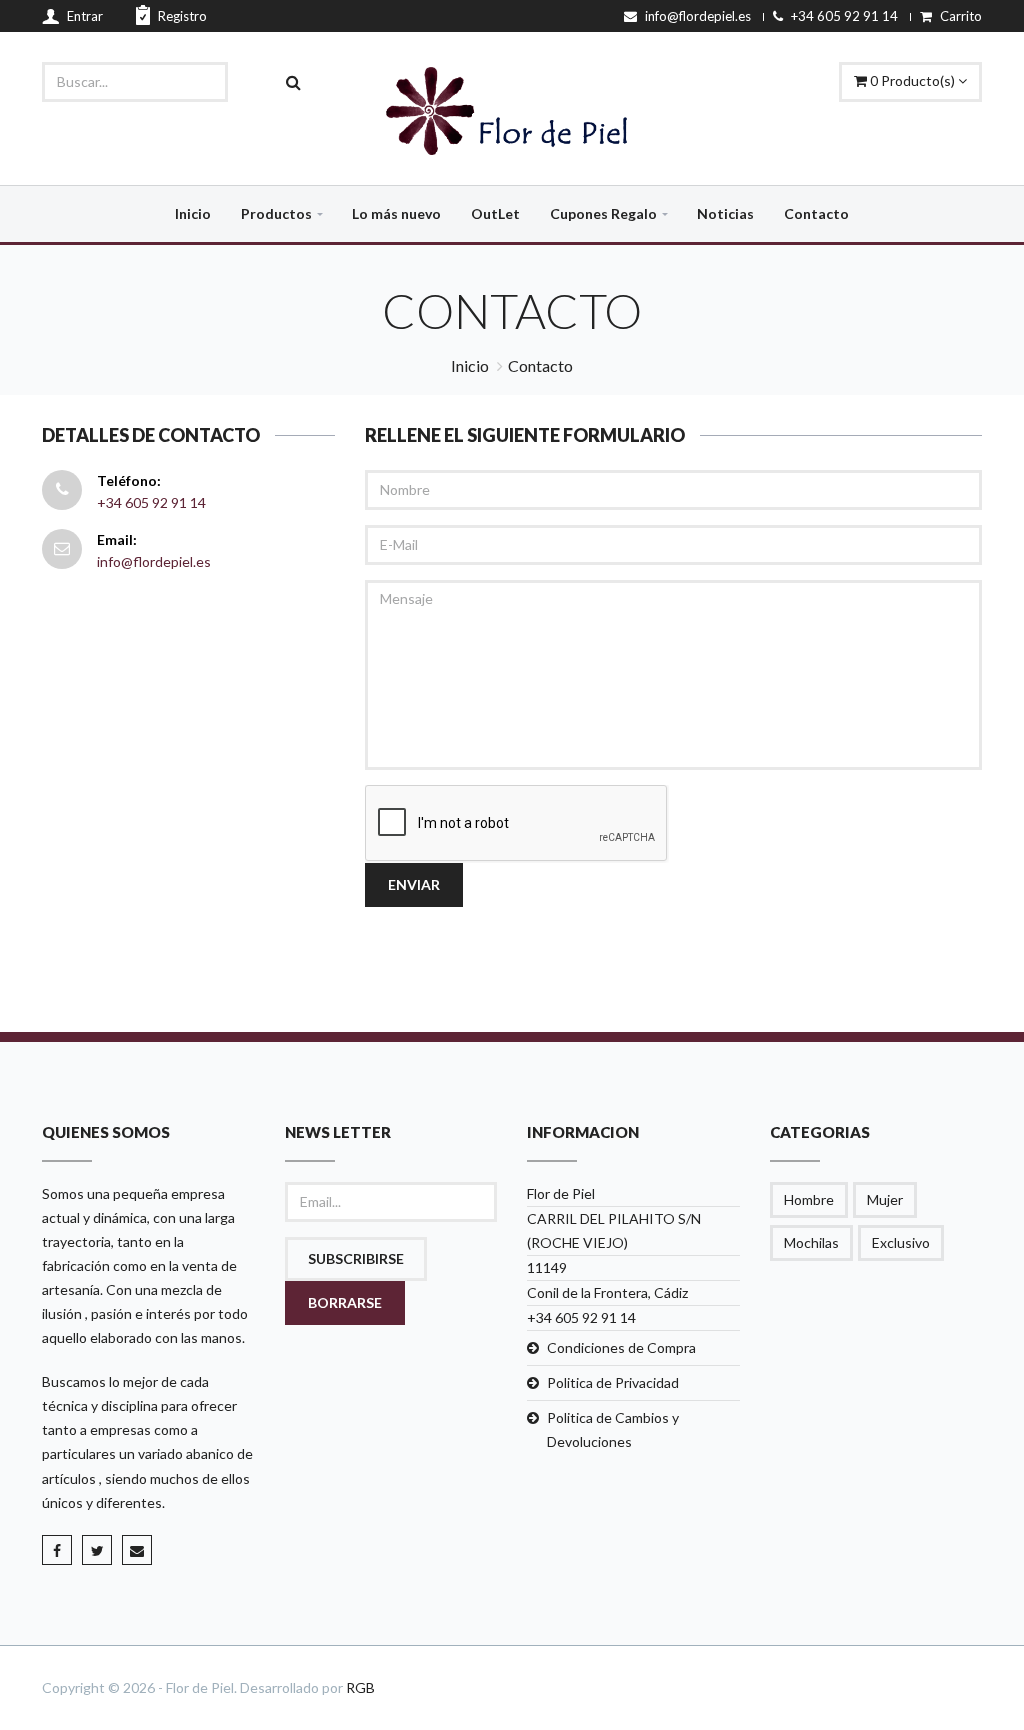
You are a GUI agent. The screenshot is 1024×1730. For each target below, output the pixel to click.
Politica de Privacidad (613, 1382)
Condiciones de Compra (621, 1347)
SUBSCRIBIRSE (356, 1258)
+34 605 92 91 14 (151, 502)
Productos (276, 213)
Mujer (885, 1199)
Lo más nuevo (396, 213)
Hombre (809, 1199)
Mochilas (811, 1242)
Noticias (725, 213)
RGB (360, 1687)
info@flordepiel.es (154, 561)
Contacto (816, 213)
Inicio (193, 213)
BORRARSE (345, 1302)
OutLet (495, 213)
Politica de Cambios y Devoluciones (613, 1429)
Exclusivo (901, 1242)
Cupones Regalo (603, 213)
